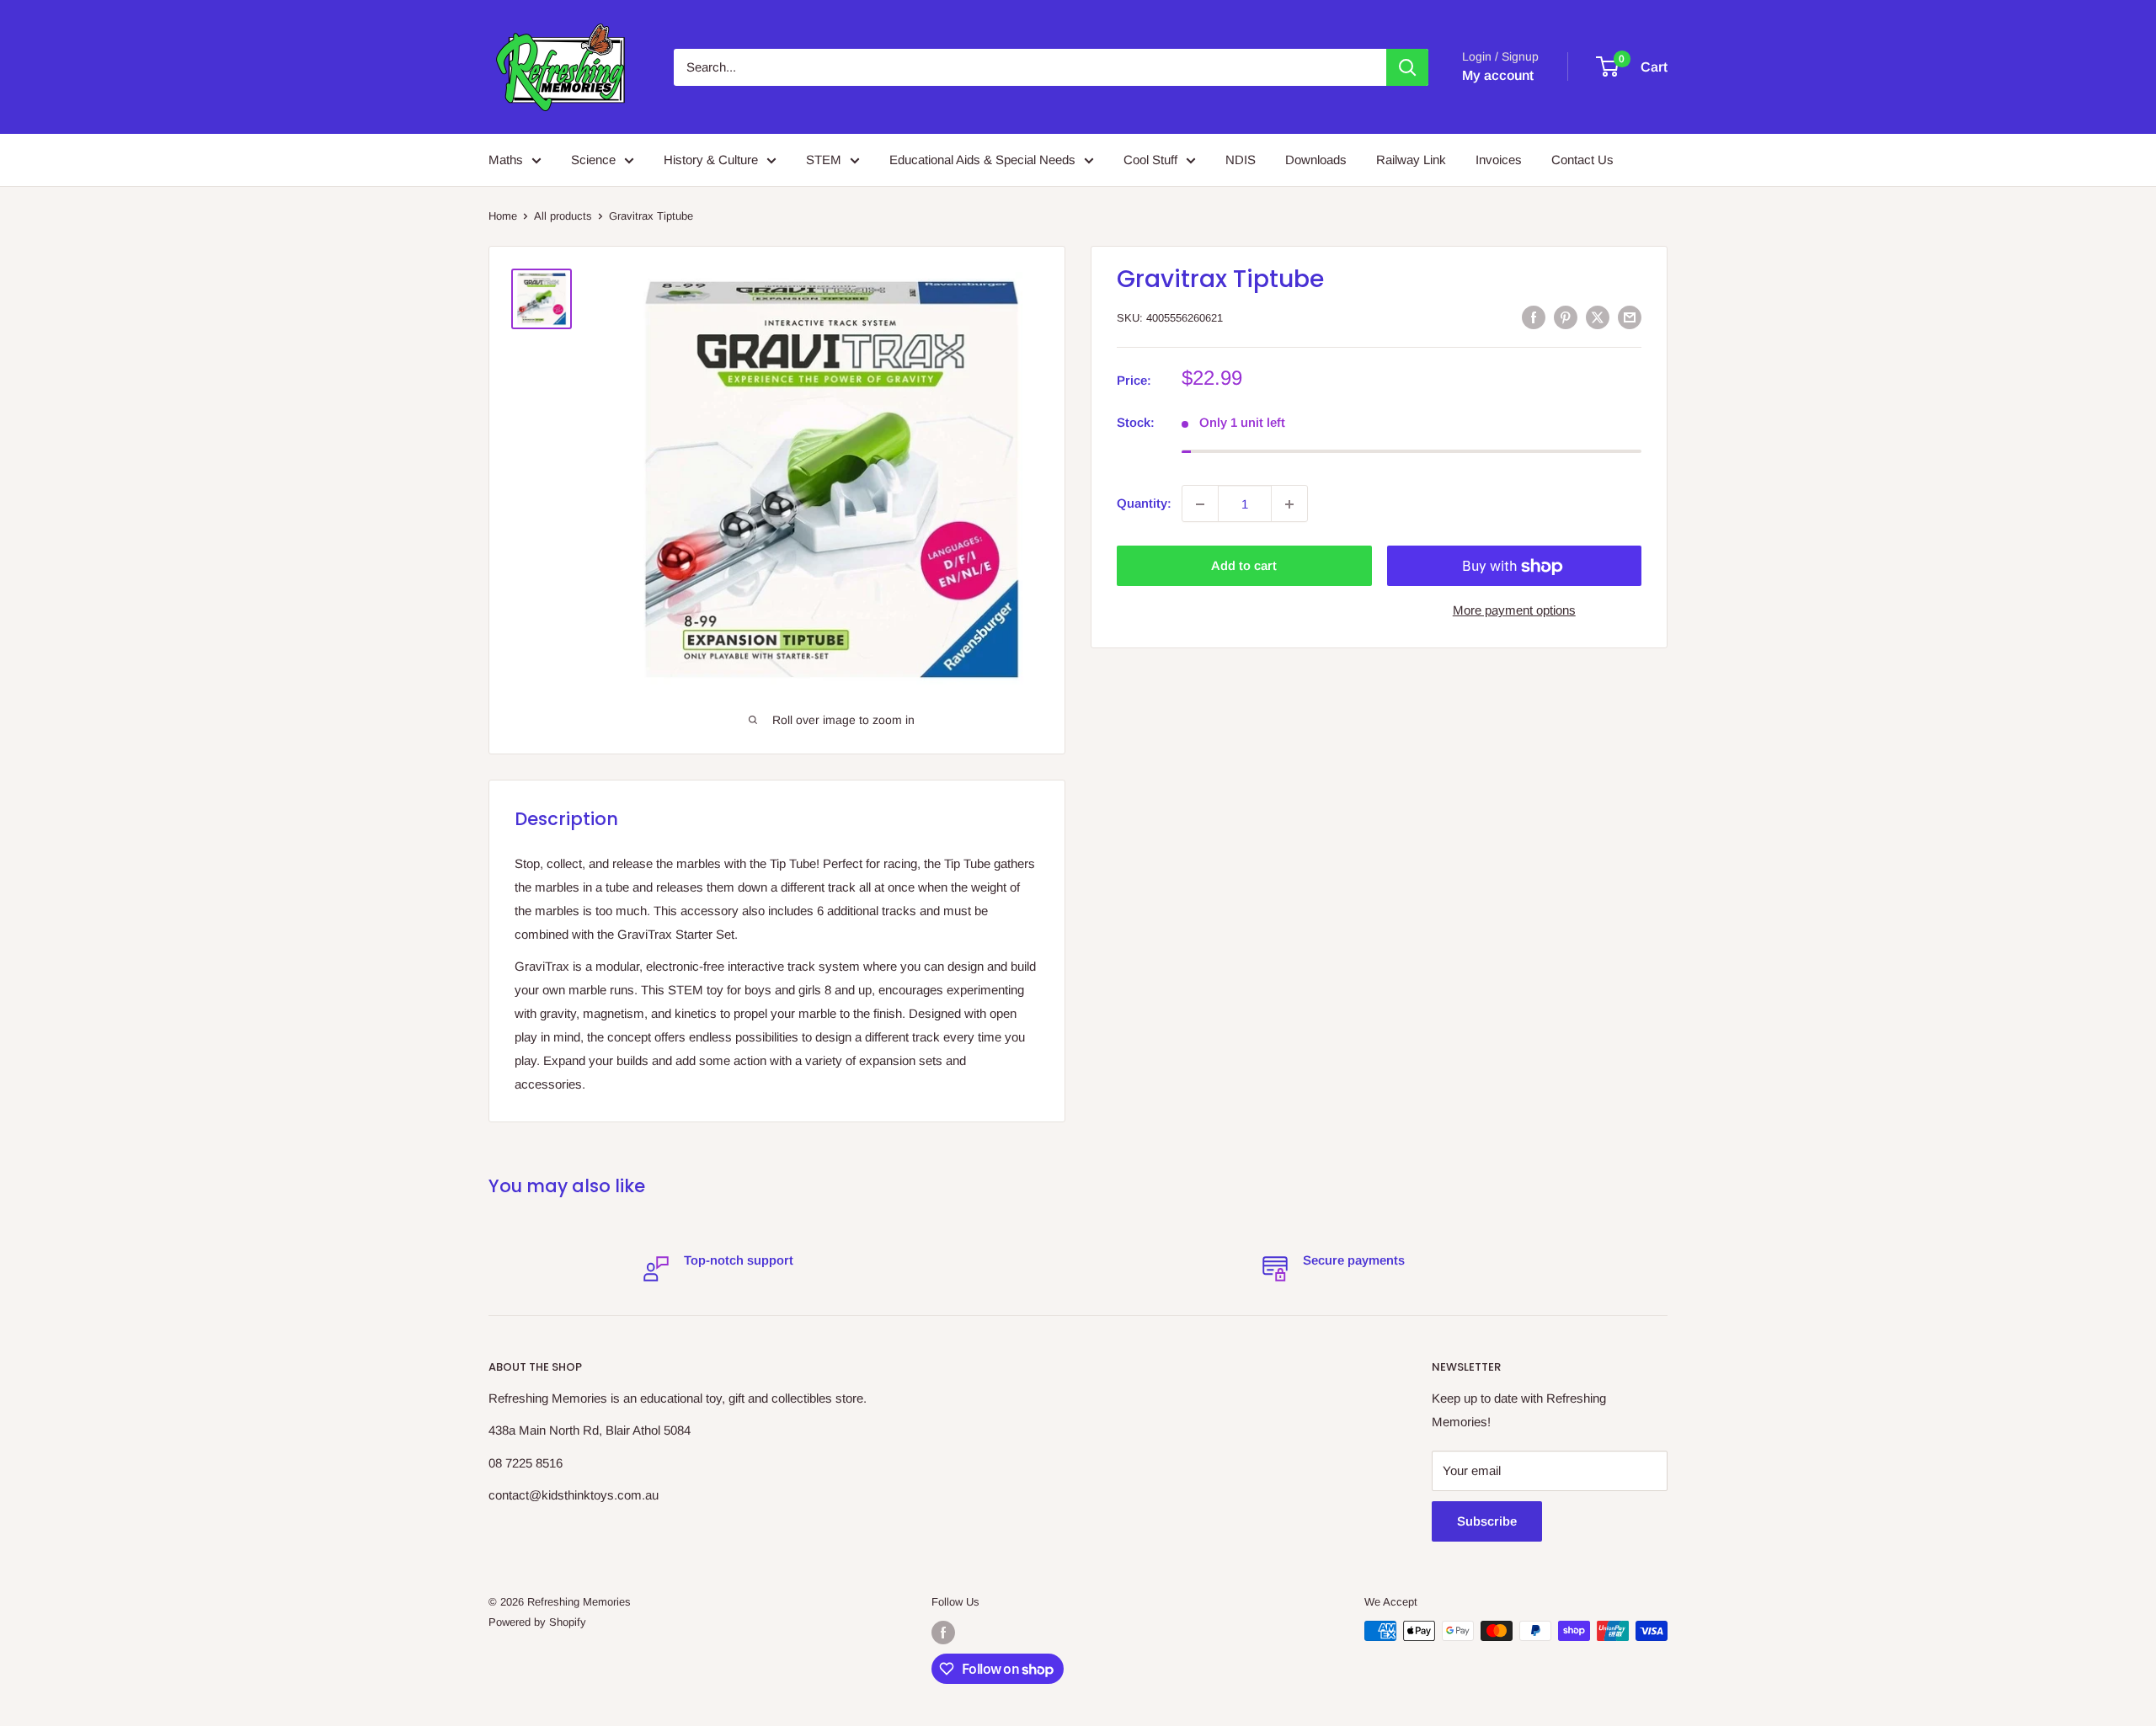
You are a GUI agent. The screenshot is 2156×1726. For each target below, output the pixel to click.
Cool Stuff (1150, 160)
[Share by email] (1630, 317)
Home (503, 216)
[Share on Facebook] (1534, 317)
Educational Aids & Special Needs (982, 160)
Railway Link (1411, 160)
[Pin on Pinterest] (1566, 317)
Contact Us (1582, 160)
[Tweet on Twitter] (1598, 317)
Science (593, 160)
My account (1498, 75)
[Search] (1407, 67)
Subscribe (1487, 1521)
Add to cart (1244, 566)
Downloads (1316, 160)
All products (563, 216)
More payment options (1514, 611)
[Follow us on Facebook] (943, 1633)
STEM (824, 160)
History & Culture (711, 160)
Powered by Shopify (537, 1622)
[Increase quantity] (1289, 504)
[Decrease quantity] (1200, 504)
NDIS (1241, 160)
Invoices (1499, 160)
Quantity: (1144, 504)
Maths (506, 160)
